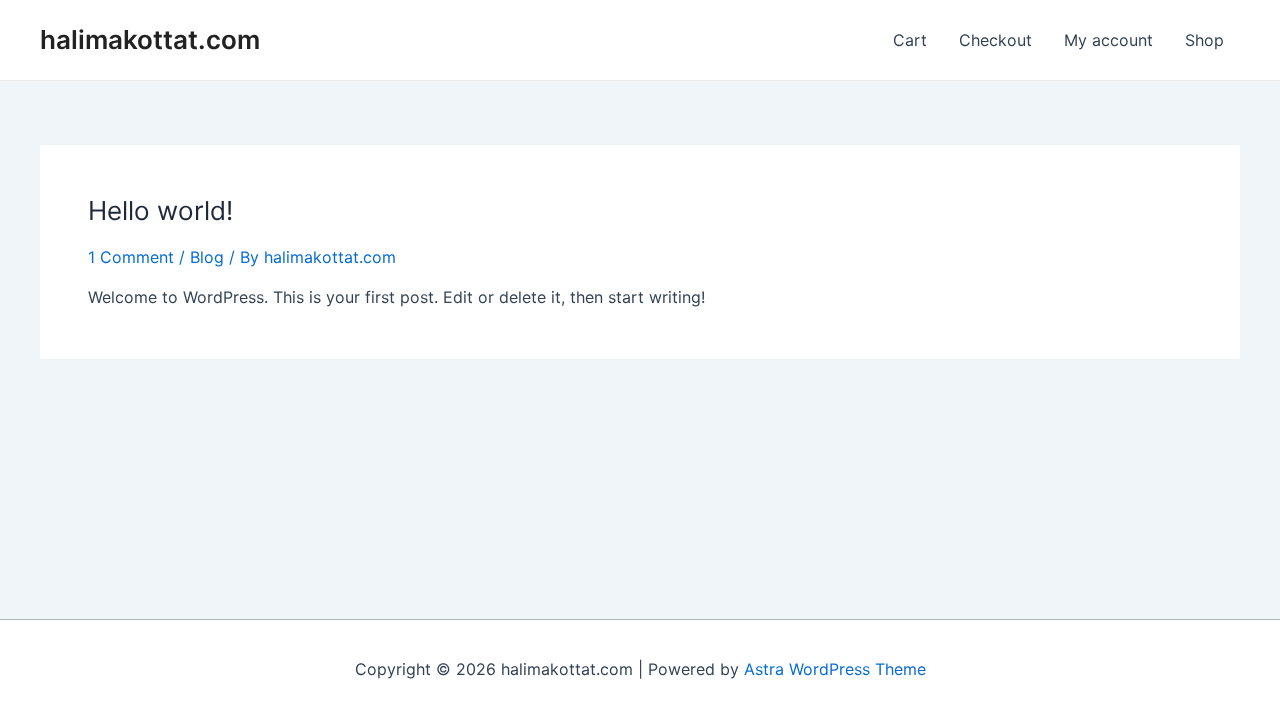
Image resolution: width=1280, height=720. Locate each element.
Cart (910, 40)
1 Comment (131, 257)
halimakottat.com (150, 39)
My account (1108, 40)
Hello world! (160, 210)
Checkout (995, 40)
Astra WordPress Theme (835, 669)
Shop (1204, 40)
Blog (207, 257)
